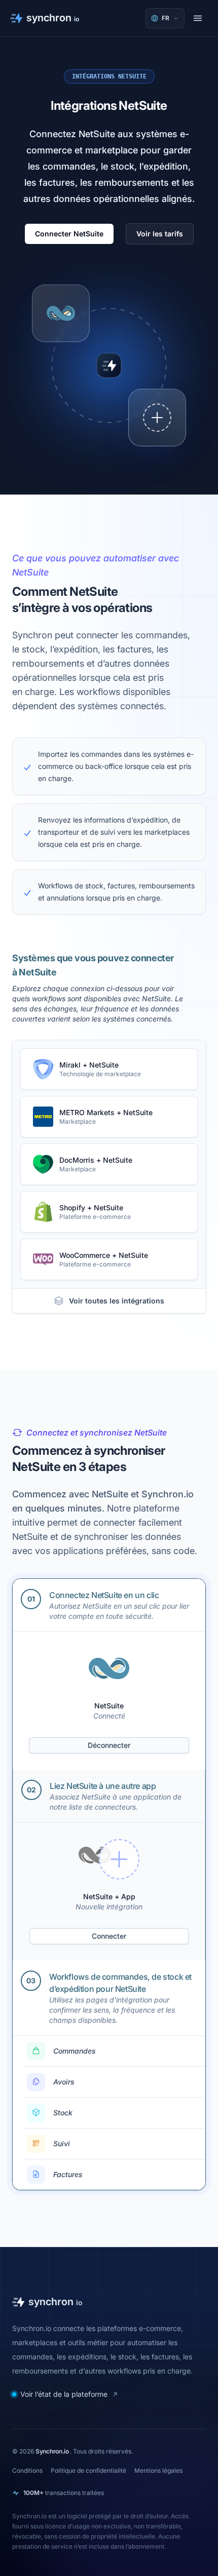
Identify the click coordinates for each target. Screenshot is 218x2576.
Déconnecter (109, 1745)
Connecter (109, 1936)
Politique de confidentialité (88, 2470)
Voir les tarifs (160, 234)
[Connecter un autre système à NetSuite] (157, 418)
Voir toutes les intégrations (117, 1301)
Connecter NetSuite (69, 234)
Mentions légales (158, 2470)
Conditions (27, 2470)
